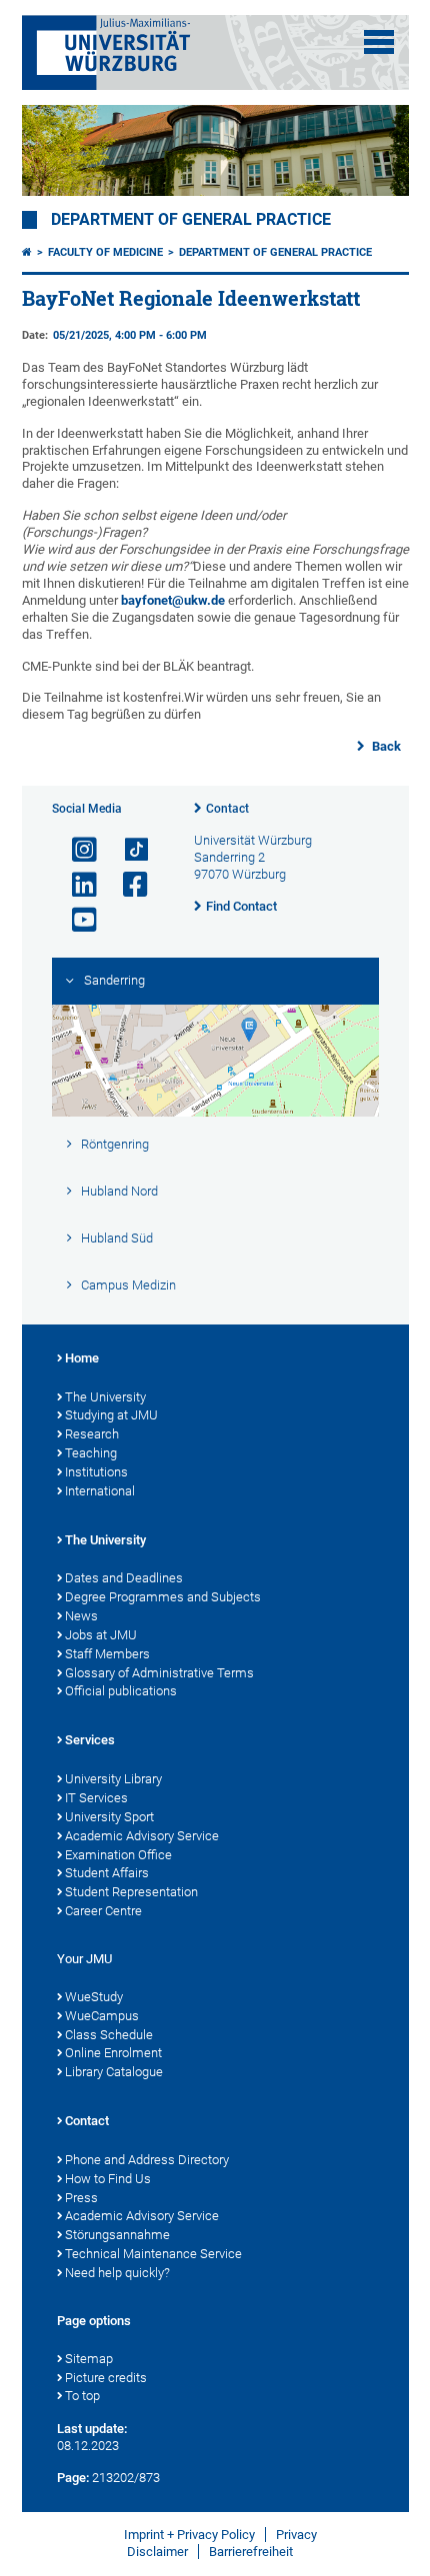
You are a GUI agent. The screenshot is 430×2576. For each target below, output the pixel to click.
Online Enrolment (113, 2053)
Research (92, 1434)
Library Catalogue (114, 2072)
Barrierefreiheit (251, 2552)
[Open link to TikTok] (127, 850)
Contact (227, 809)
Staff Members (107, 1654)
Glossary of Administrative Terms (159, 1673)
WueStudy (94, 1997)
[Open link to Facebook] (127, 885)
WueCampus (102, 2016)
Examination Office (118, 1855)
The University (105, 1397)
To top (82, 2396)
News (81, 1616)
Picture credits (106, 2378)
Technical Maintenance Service (153, 2254)
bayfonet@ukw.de (173, 600)
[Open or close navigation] (379, 42)
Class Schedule (109, 2035)
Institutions (96, 1472)
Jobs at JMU (101, 1635)
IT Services (96, 1798)
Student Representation (131, 1892)
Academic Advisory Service (142, 1836)
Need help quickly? (117, 2273)
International (100, 1491)
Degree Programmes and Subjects (163, 1597)
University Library (113, 1779)
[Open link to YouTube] (76, 920)
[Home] (27, 252)
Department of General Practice (191, 220)
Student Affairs (107, 1873)
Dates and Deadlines (124, 1578)
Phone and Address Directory (147, 2160)
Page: (73, 2478)
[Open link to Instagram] (76, 850)
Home (82, 1358)
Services (90, 1740)
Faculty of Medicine (105, 252)
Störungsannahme (117, 2235)
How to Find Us (108, 2179)
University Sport (109, 1817)
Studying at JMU (111, 1415)
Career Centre (103, 1911)
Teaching (91, 1453)
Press (81, 2198)
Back (385, 746)
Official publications (121, 1691)
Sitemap (89, 2359)
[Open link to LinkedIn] (76, 885)
